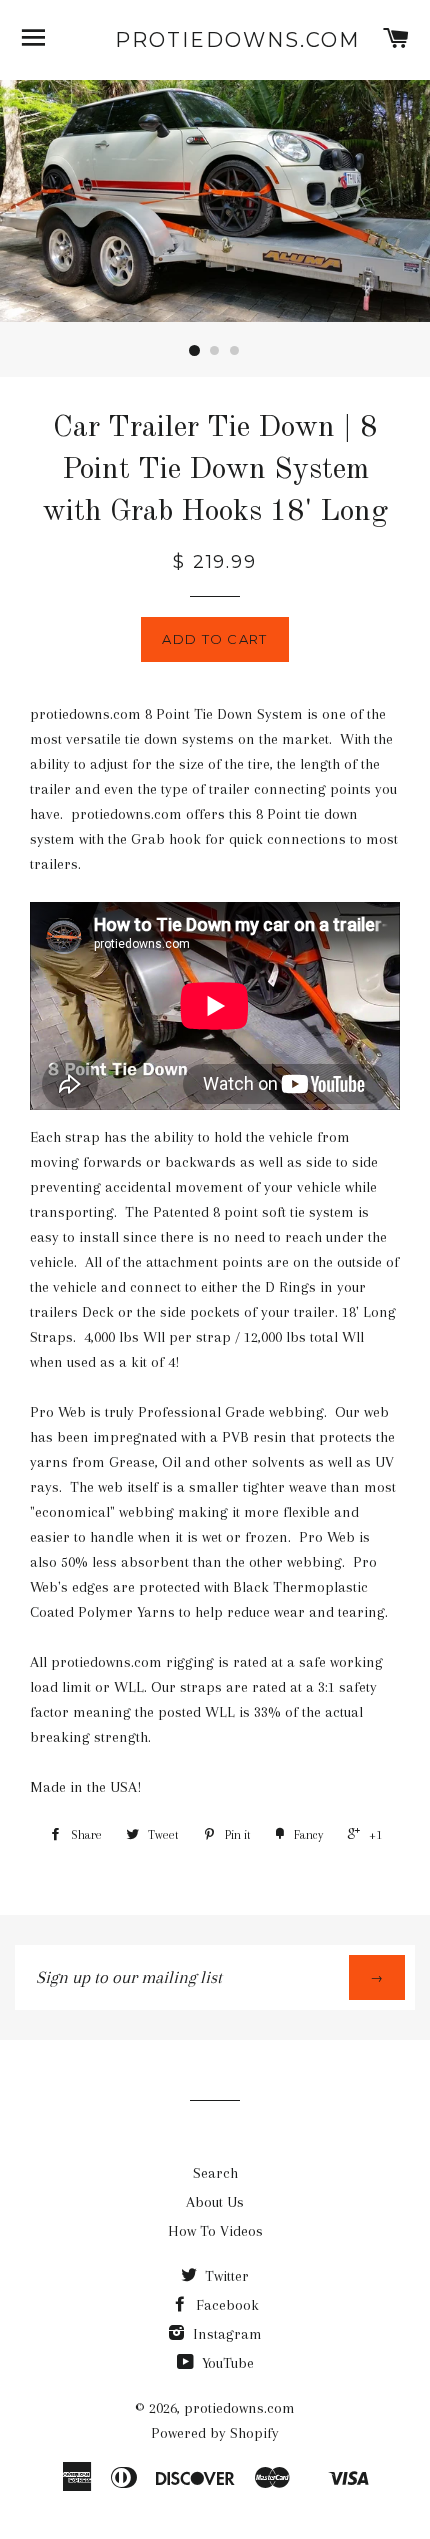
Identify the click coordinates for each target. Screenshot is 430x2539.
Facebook (225, 2305)
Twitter (225, 2276)
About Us (215, 2202)
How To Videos (215, 2231)
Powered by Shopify (215, 2433)
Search (215, 2173)
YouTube (226, 2363)
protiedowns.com (215, 40)
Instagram (225, 2334)
